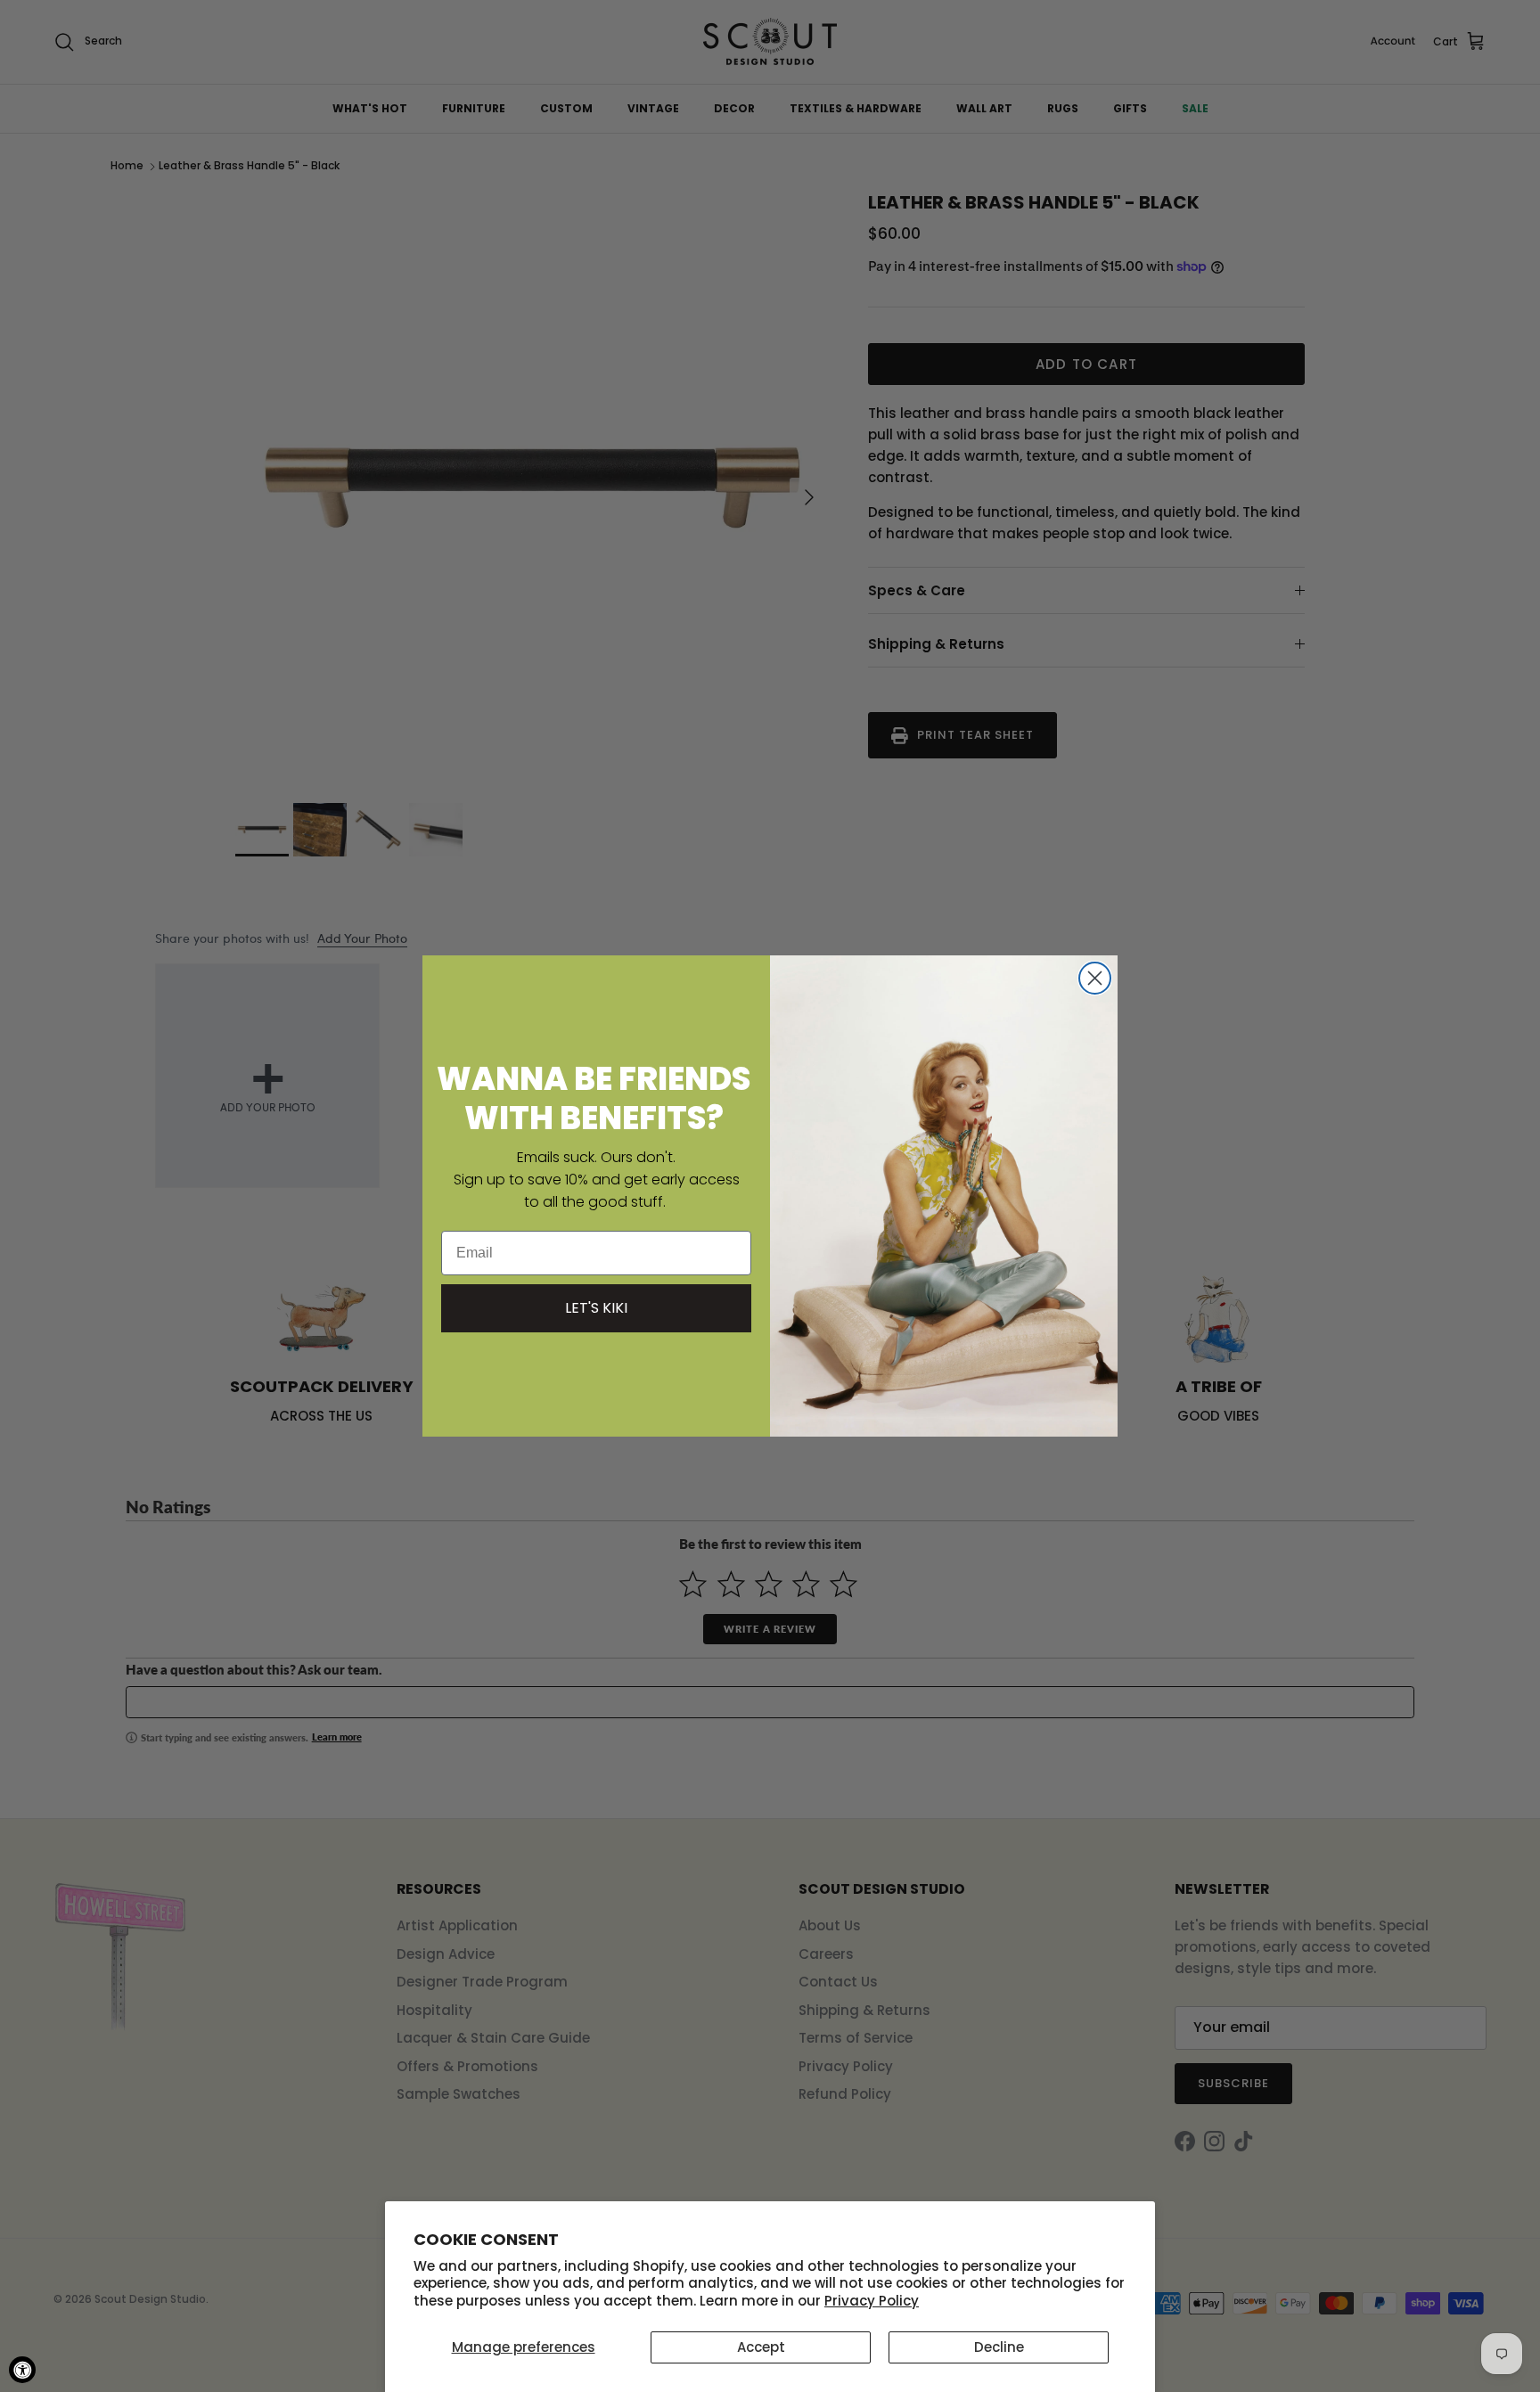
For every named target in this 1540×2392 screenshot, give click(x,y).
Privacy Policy (872, 2301)
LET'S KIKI (596, 1308)
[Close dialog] (1095, 978)
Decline (999, 2347)
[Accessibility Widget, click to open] (22, 2370)
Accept (761, 2347)
